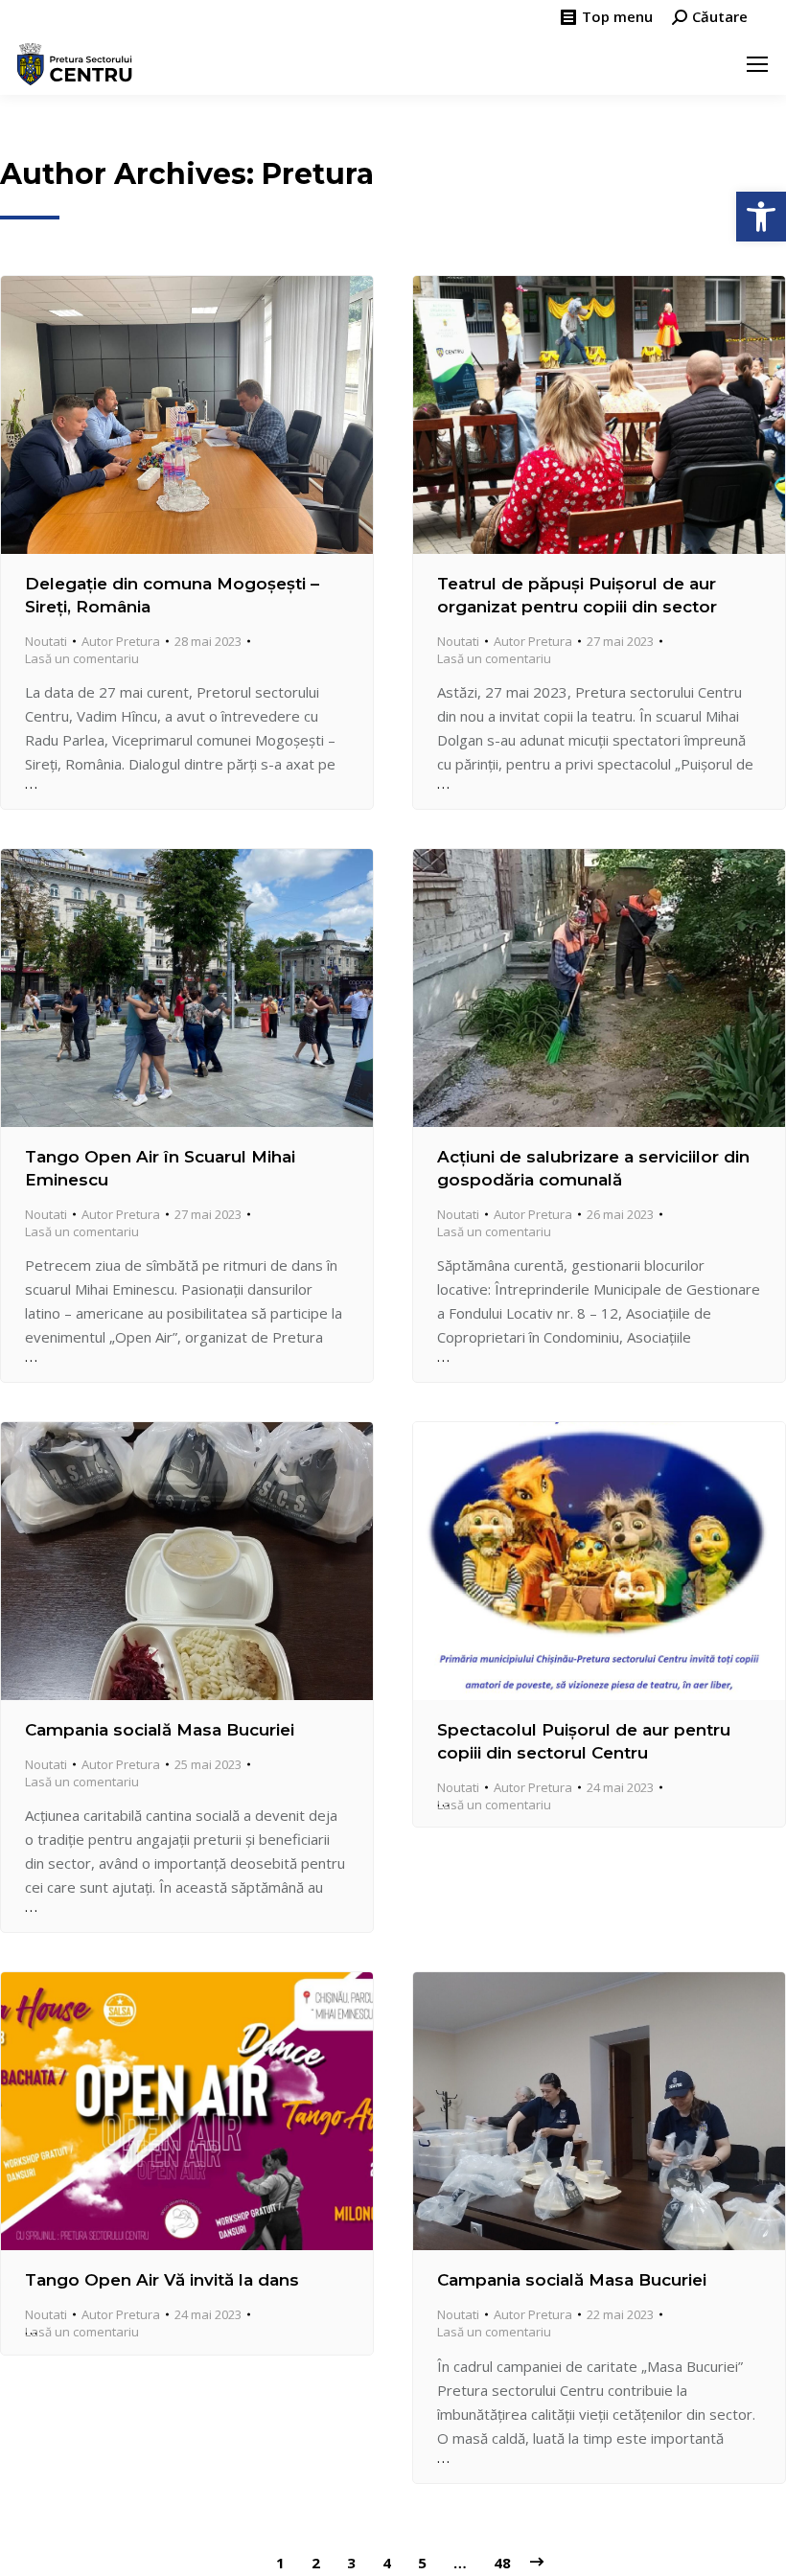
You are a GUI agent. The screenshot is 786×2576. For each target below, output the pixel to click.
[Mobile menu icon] (757, 64)
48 (502, 2563)
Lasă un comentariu (82, 658)
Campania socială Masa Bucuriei (160, 1730)
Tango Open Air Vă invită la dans (162, 2280)
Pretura (318, 174)
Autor (121, 641)
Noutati (46, 641)
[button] (761, 217)
